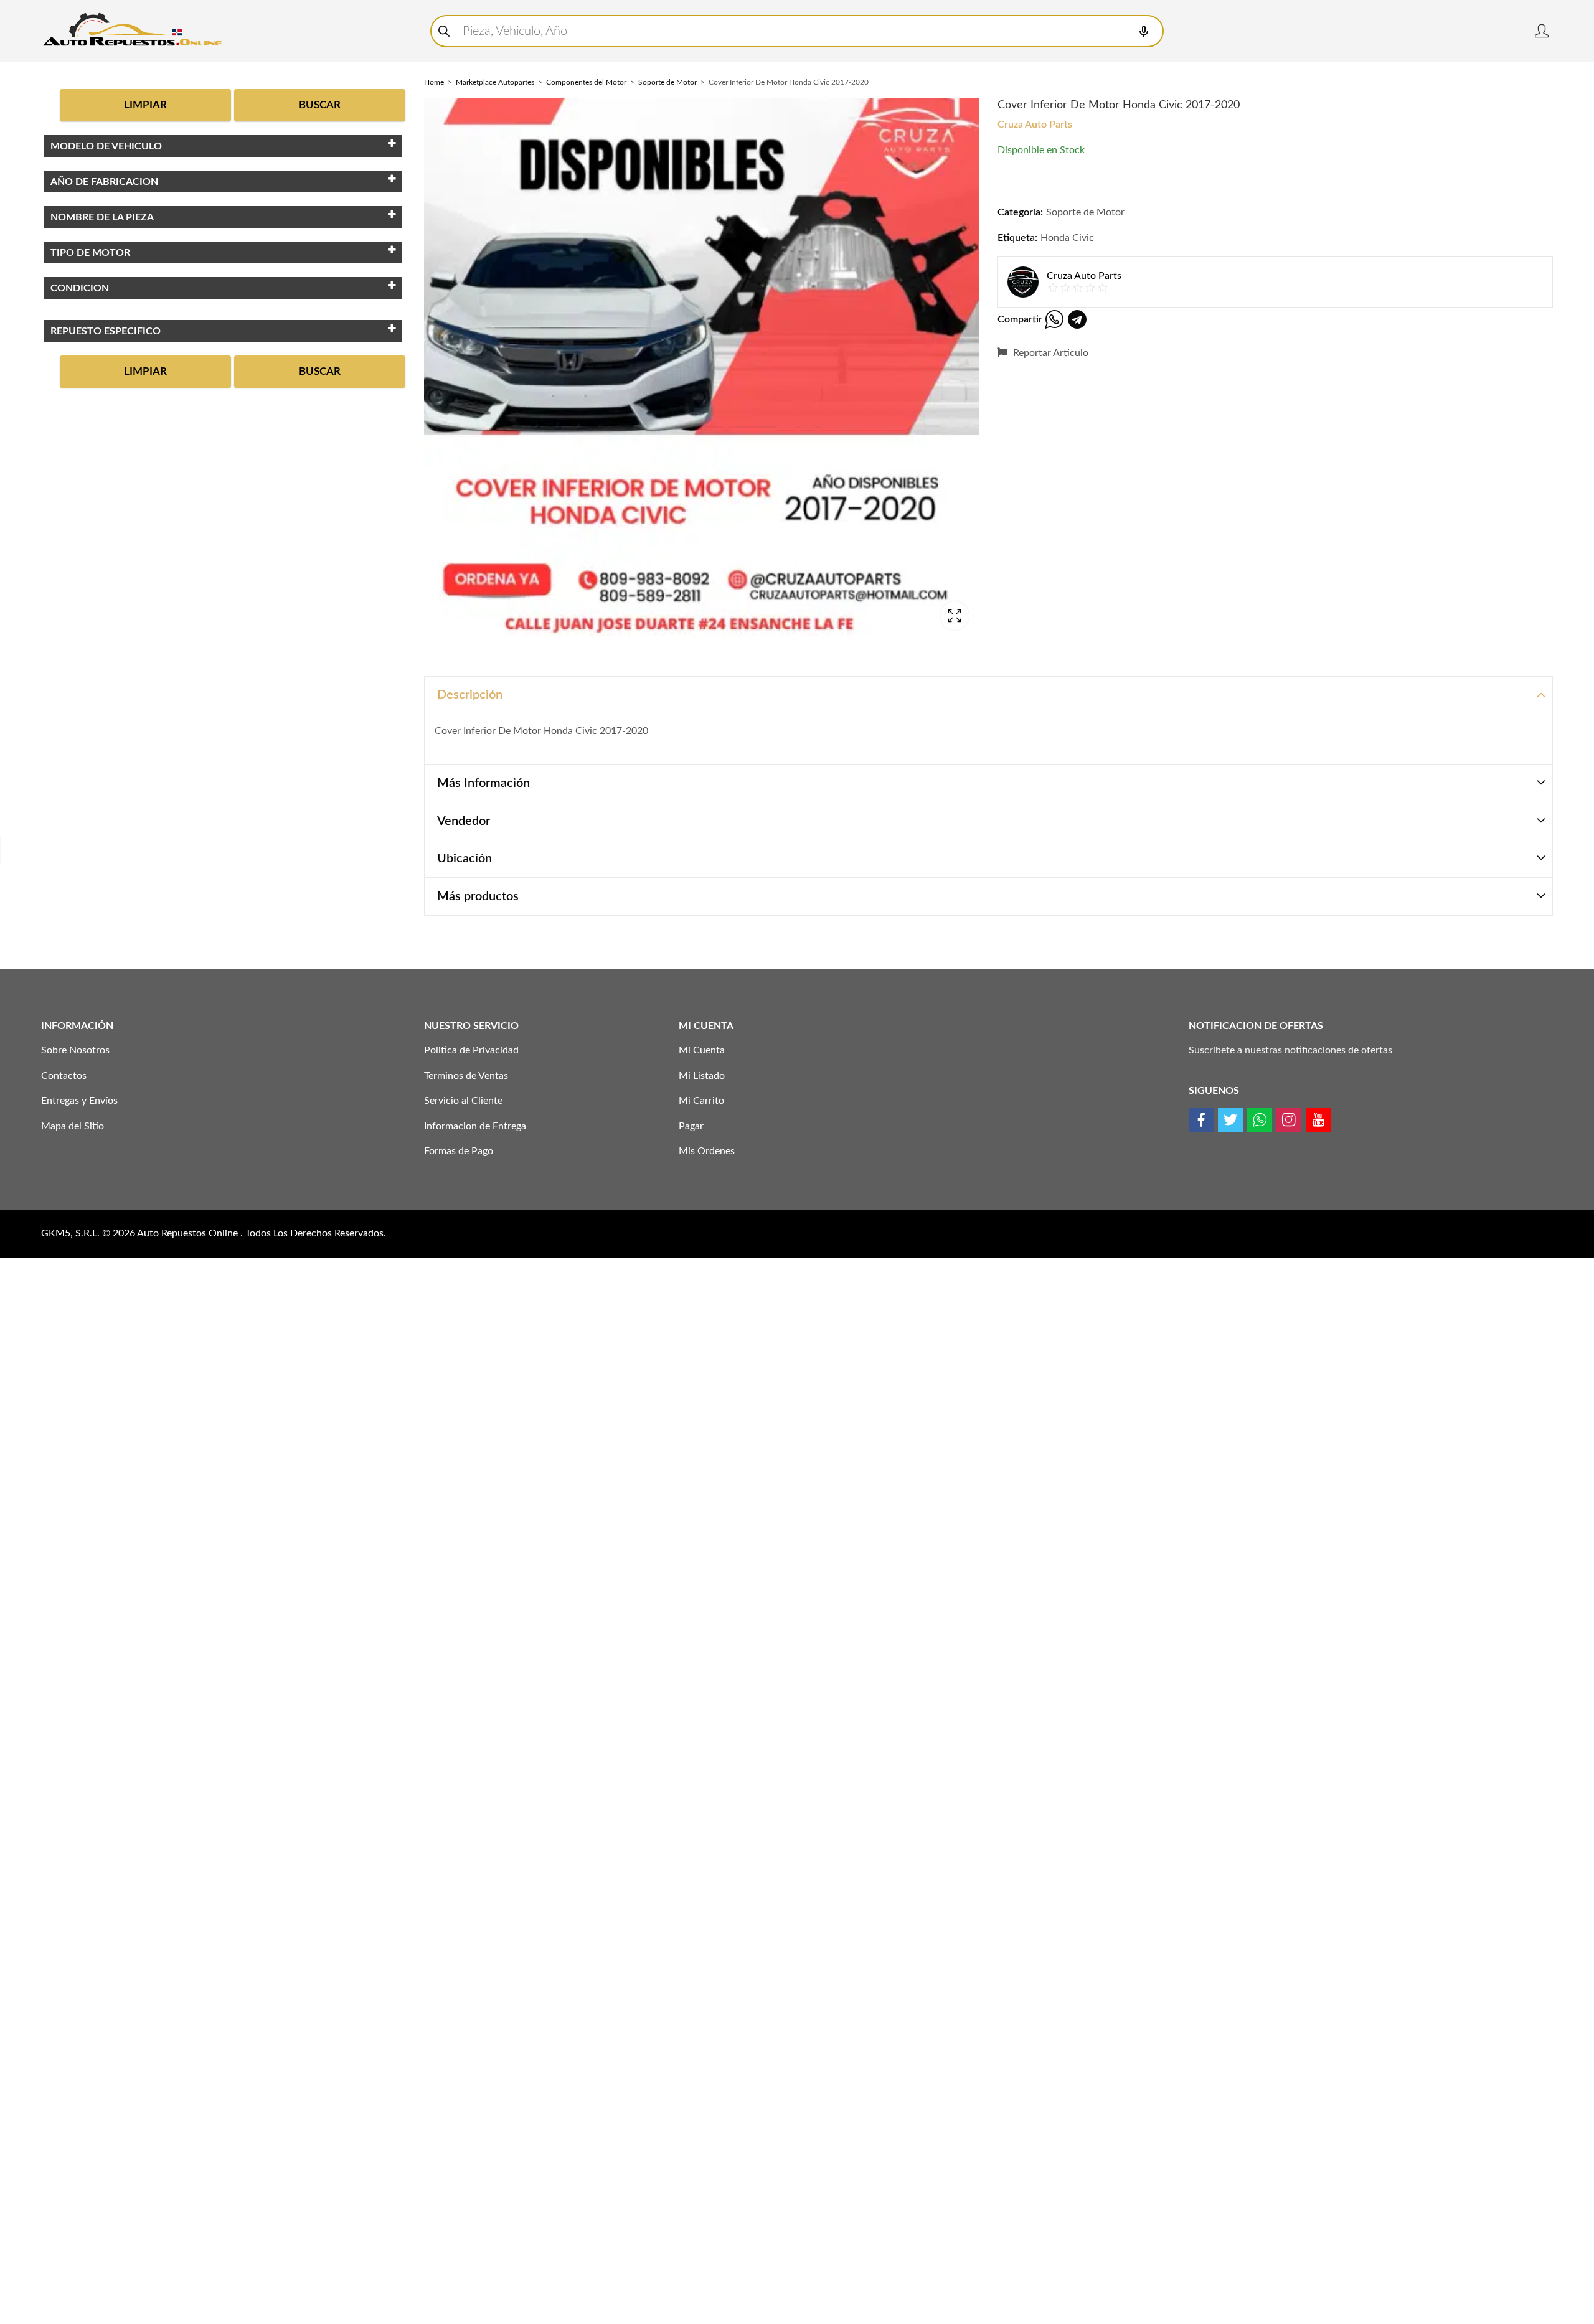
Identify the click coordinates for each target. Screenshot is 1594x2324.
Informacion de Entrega (475, 1126)
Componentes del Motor (586, 82)
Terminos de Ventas (466, 1076)
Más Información (483, 783)
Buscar (320, 105)
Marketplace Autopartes (495, 82)
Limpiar (145, 105)
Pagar (691, 1126)
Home (434, 82)
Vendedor (464, 821)
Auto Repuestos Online (189, 1233)
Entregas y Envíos (79, 1101)
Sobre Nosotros (75, 1050)
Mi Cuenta (702, 1050)
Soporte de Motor (667, 82)
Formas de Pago (459, 1151)
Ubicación (465, 859)
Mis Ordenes (707, 1151)
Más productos (478, 896)
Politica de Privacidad (471, 1050)
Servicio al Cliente (463, 1101)
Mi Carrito (701, 1101)
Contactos (64, 1076)
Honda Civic (1067, 238)
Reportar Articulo (1049, 353)
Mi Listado (702, 1076)
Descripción (470, 695)
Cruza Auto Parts (1035, 125)
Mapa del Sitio (73, 1126)
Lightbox (955, 616)
